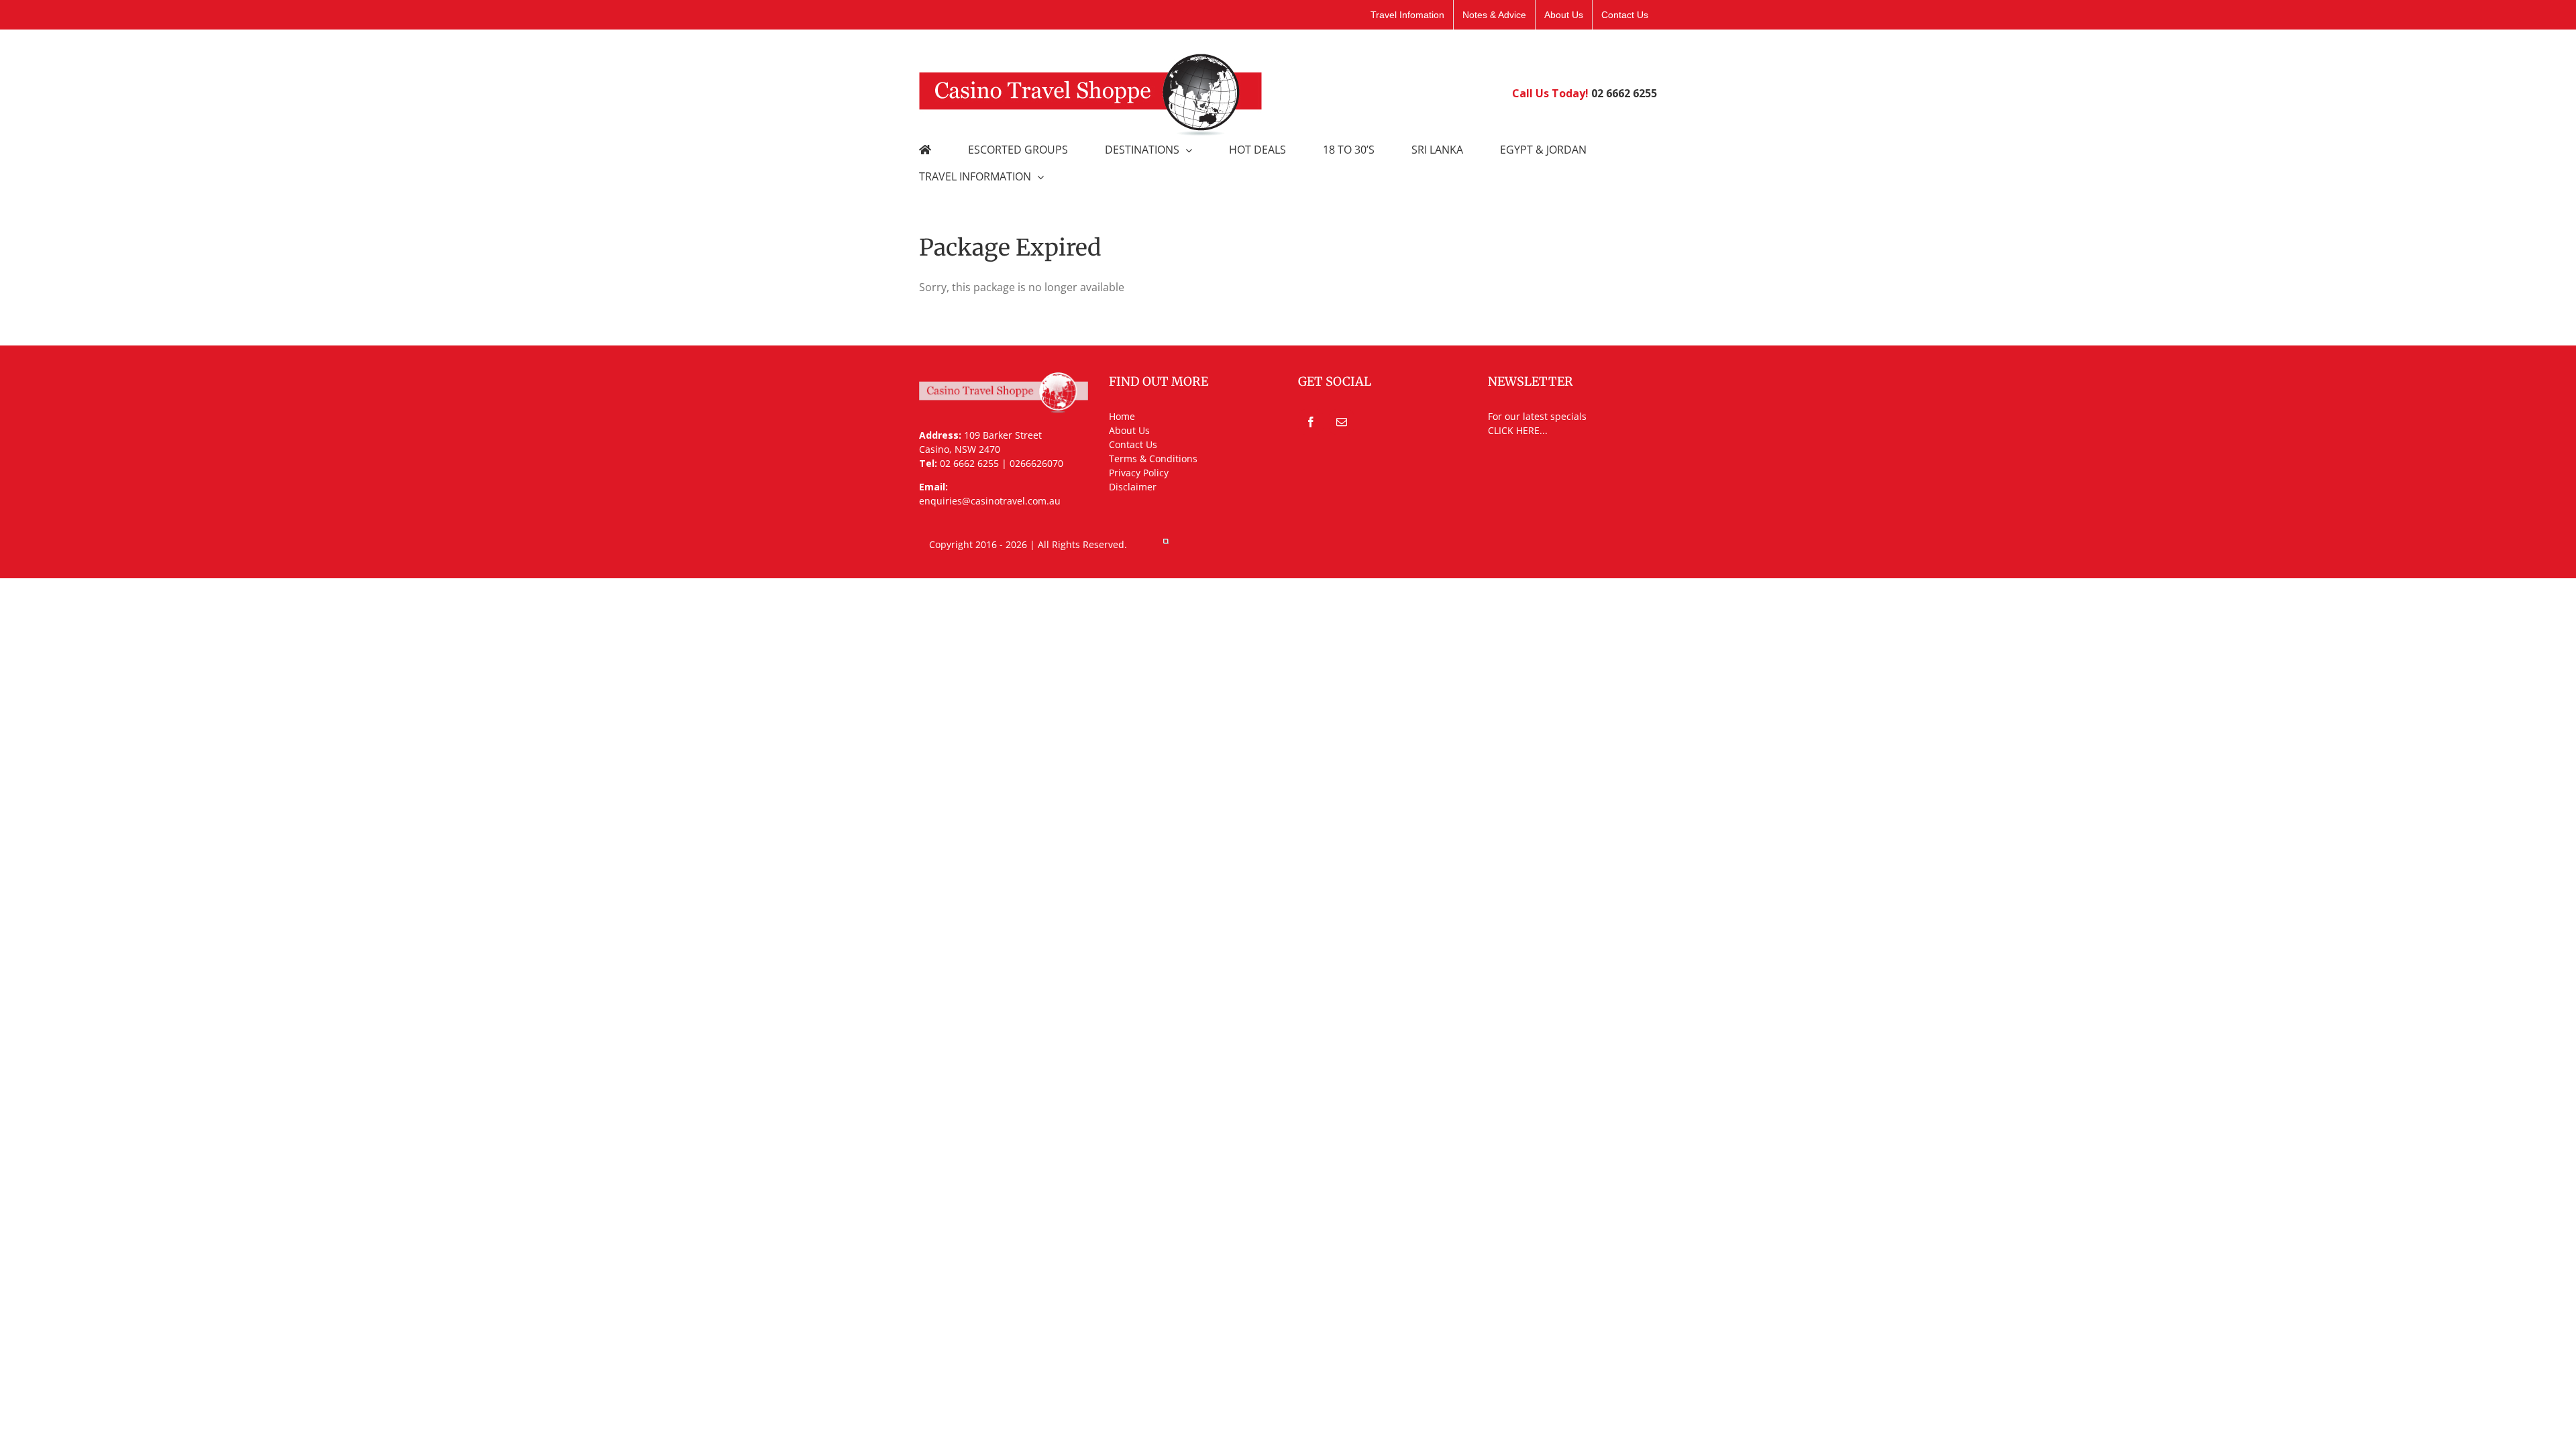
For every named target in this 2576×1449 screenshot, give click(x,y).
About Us (1129, 430)
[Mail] (1342, 422)
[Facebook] (1311, 422)
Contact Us (1133, 444)
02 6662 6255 (1624, 93)
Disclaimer (1133, 487)
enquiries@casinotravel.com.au (990, 501)
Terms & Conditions (1153, 459)
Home (1122, 416)
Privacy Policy (1139, 473)
